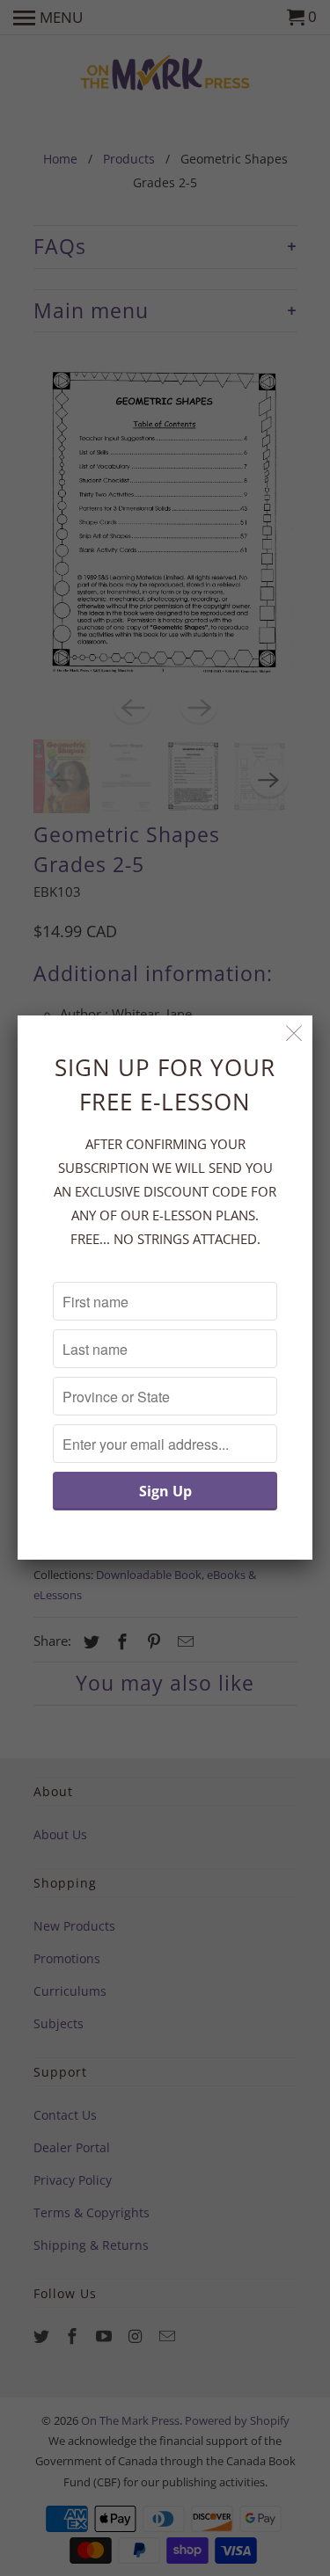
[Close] (294, 1033)
